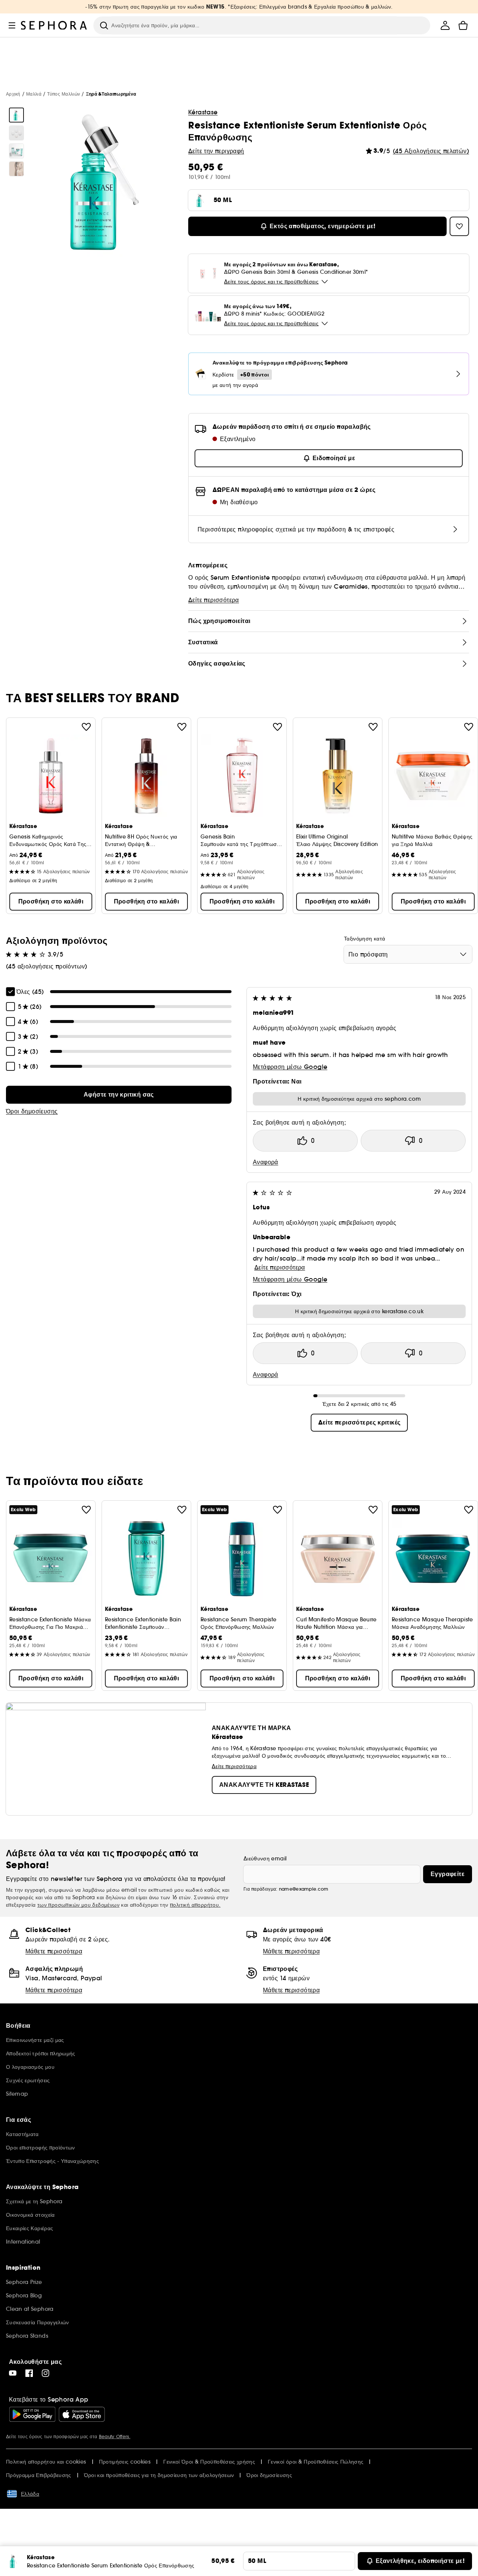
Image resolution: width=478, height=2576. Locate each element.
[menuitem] (445, 25)
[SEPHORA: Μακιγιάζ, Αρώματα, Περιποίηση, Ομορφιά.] (54, 25)
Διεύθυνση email (265, 1859)
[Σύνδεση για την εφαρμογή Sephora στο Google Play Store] (32, 2414)
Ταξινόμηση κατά (364, 939)
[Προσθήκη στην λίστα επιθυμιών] (86, 727)
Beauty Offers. (115, 2436)
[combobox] (408, 954)
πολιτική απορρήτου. (195, 1905)
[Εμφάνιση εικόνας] (16, 115)
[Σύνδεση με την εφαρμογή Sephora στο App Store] (82, 2414)
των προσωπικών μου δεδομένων (78, 1905)
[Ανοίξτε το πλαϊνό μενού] (12, 25)
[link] (119, 1095)
